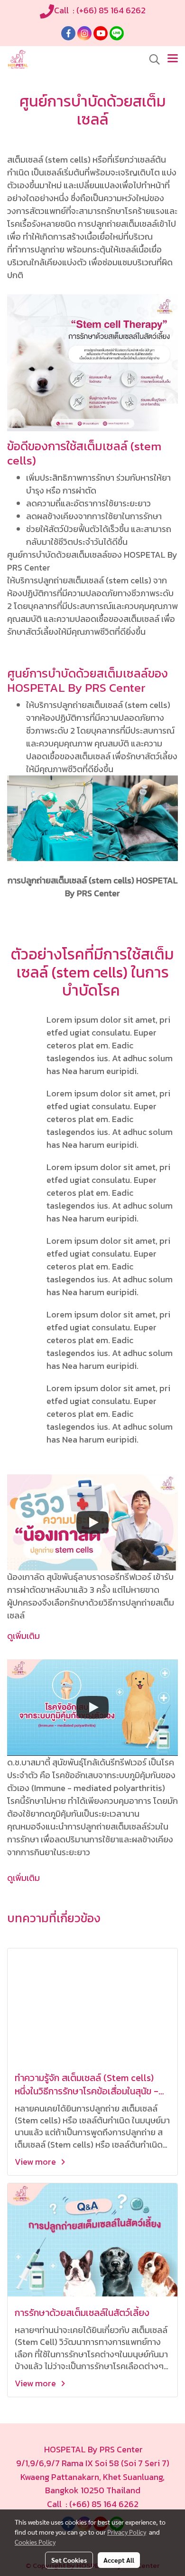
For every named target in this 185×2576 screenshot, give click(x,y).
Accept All (119, 2560)
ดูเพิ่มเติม (23, 1636)
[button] (151, 59)
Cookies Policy (35, 2542)
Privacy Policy (127, 2532)
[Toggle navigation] (173, 59)
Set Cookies (69, 2560)
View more (36, 2162)
